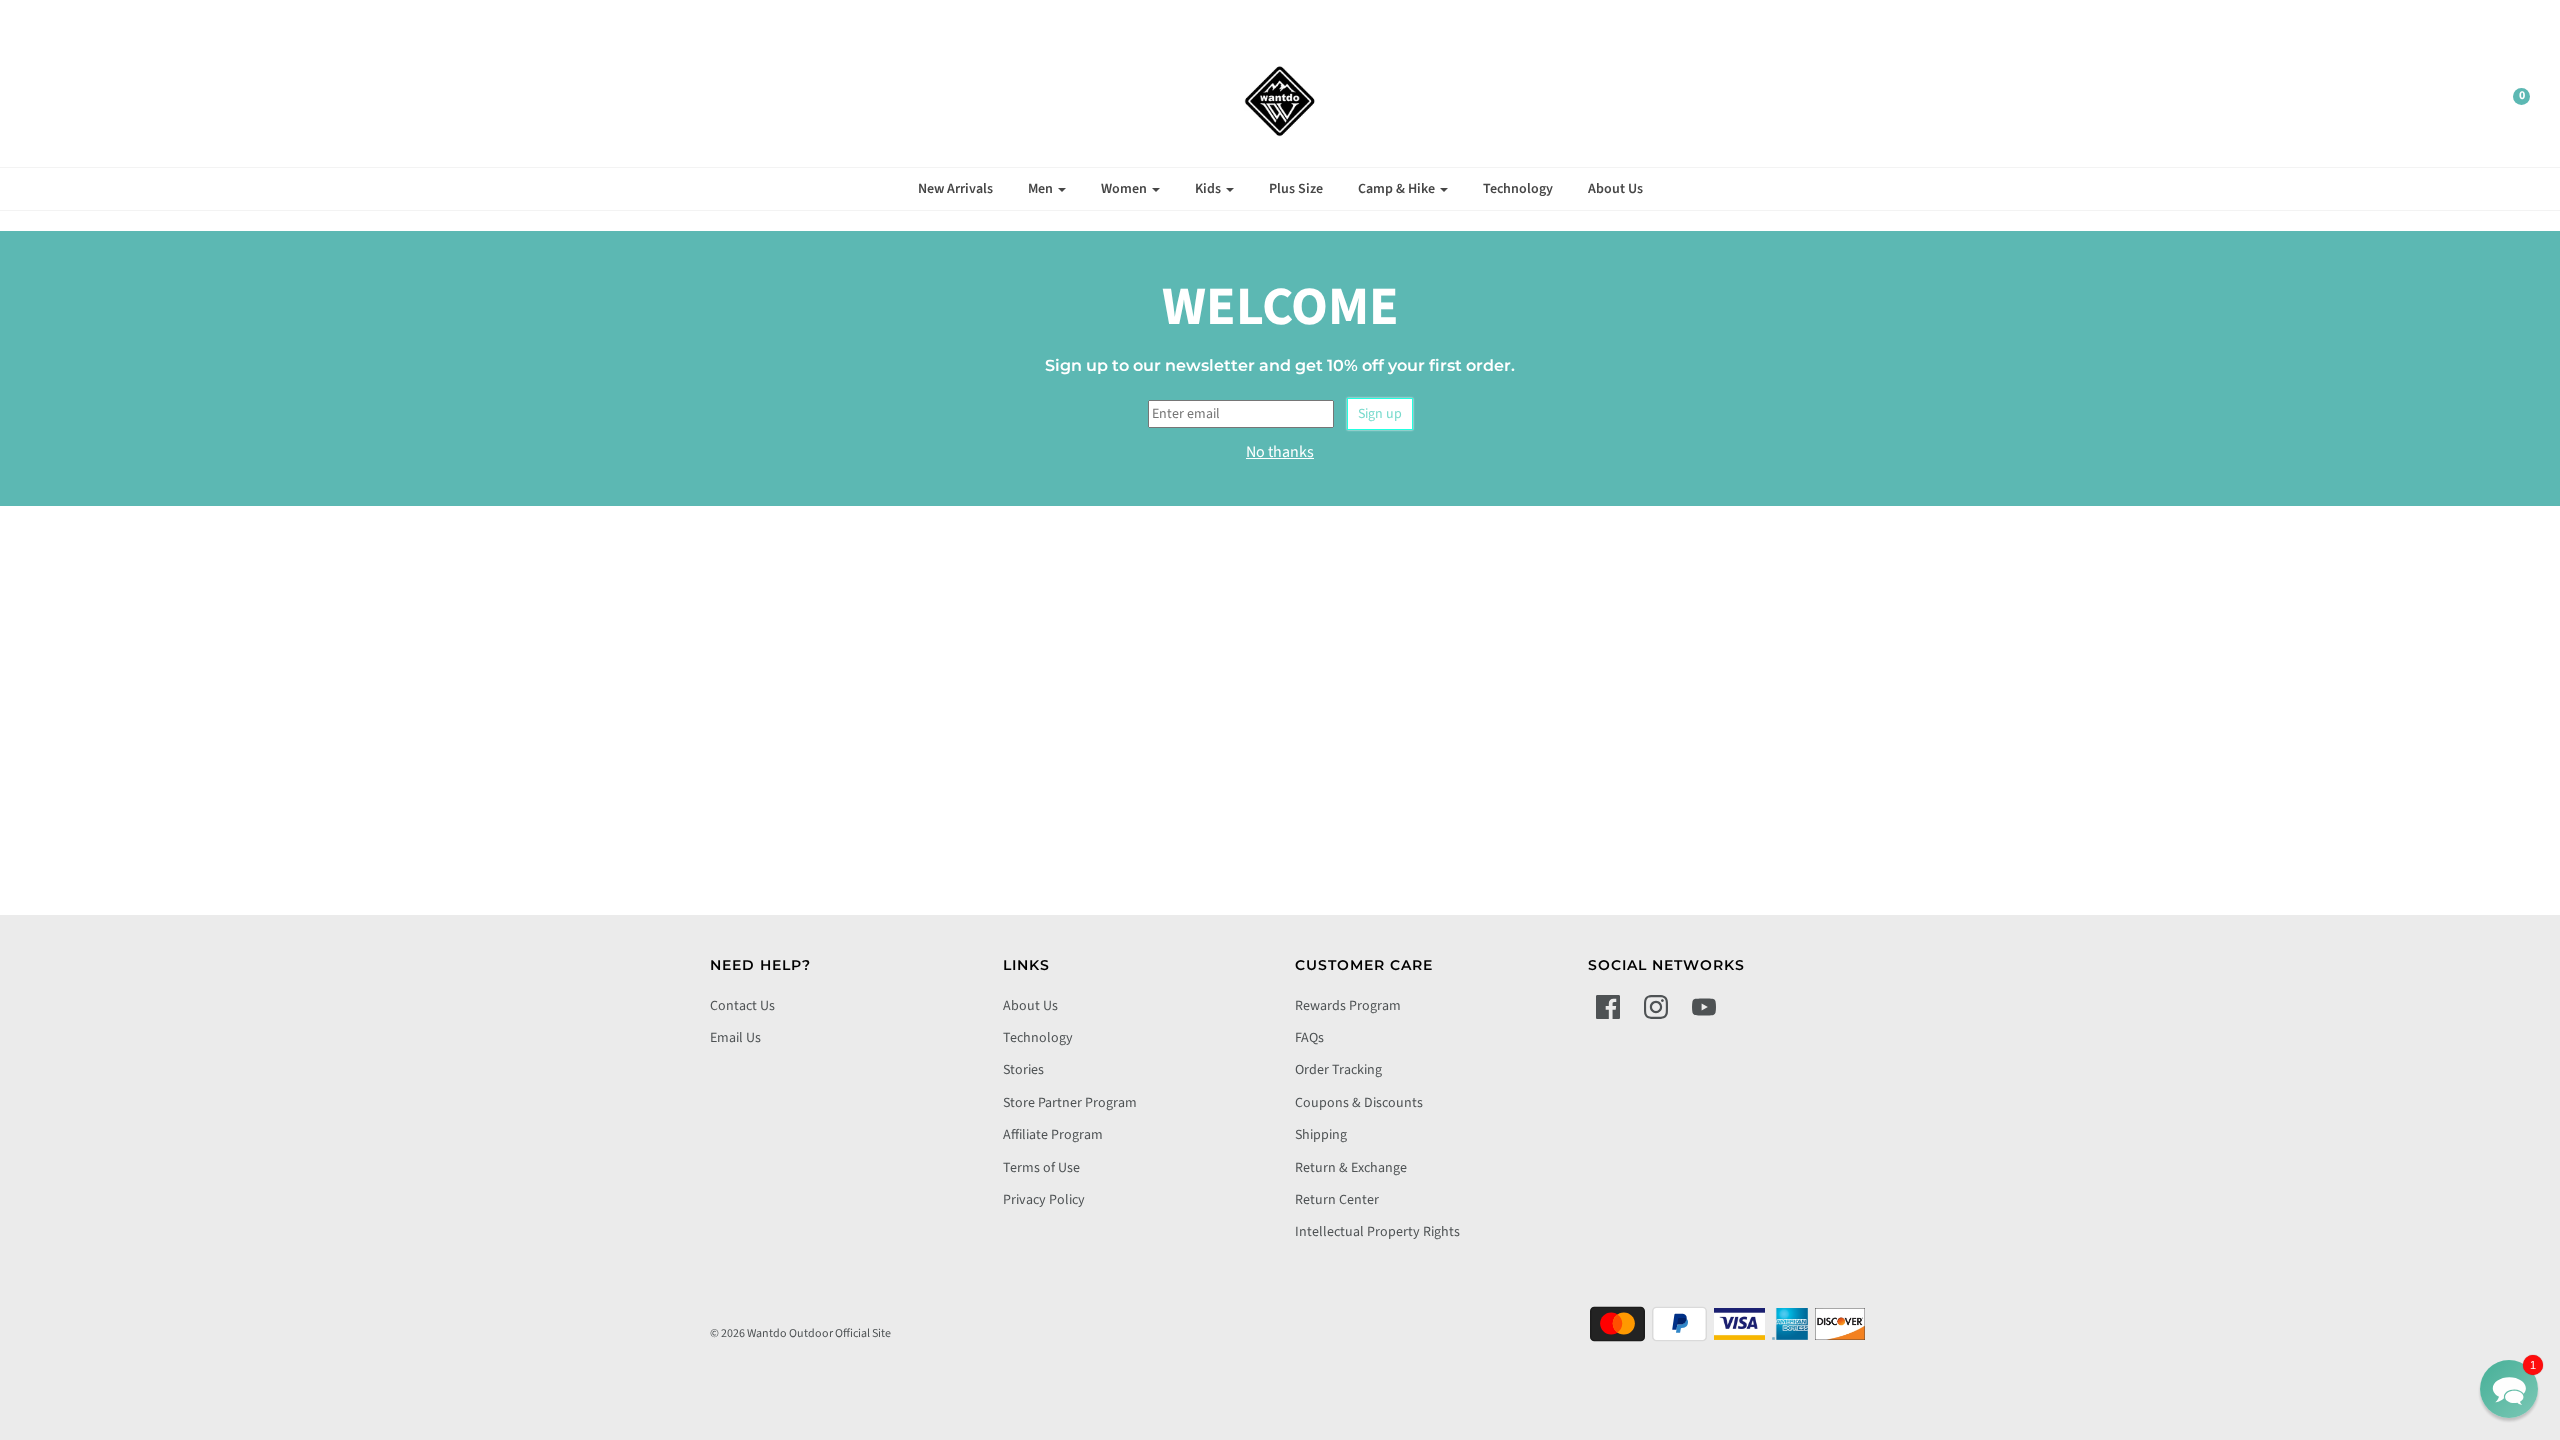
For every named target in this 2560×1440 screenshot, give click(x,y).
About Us (1615, 189)
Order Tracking (1338, 1070)
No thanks (1280, 452)
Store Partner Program (1070, 1103)
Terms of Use (1041, 1168)
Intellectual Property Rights (1377, 1232)
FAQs (1309, 1038)
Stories (1023, 1070)
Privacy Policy (1044, 1200)
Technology (1518, 189)
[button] (2509, 1389)
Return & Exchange (1351, 1168)
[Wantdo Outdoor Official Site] (1279, 101)
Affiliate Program (1053, 1135)
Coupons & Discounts (1359, 1103)
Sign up (1380, 414)
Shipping (1321, 1135)
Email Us (735, 1038)
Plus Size (1296, 189)
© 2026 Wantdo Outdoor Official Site (800, 1333)
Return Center (1337, 1200)
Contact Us (742, 1006)
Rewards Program (1348, 1006)
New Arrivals (955, 189)
